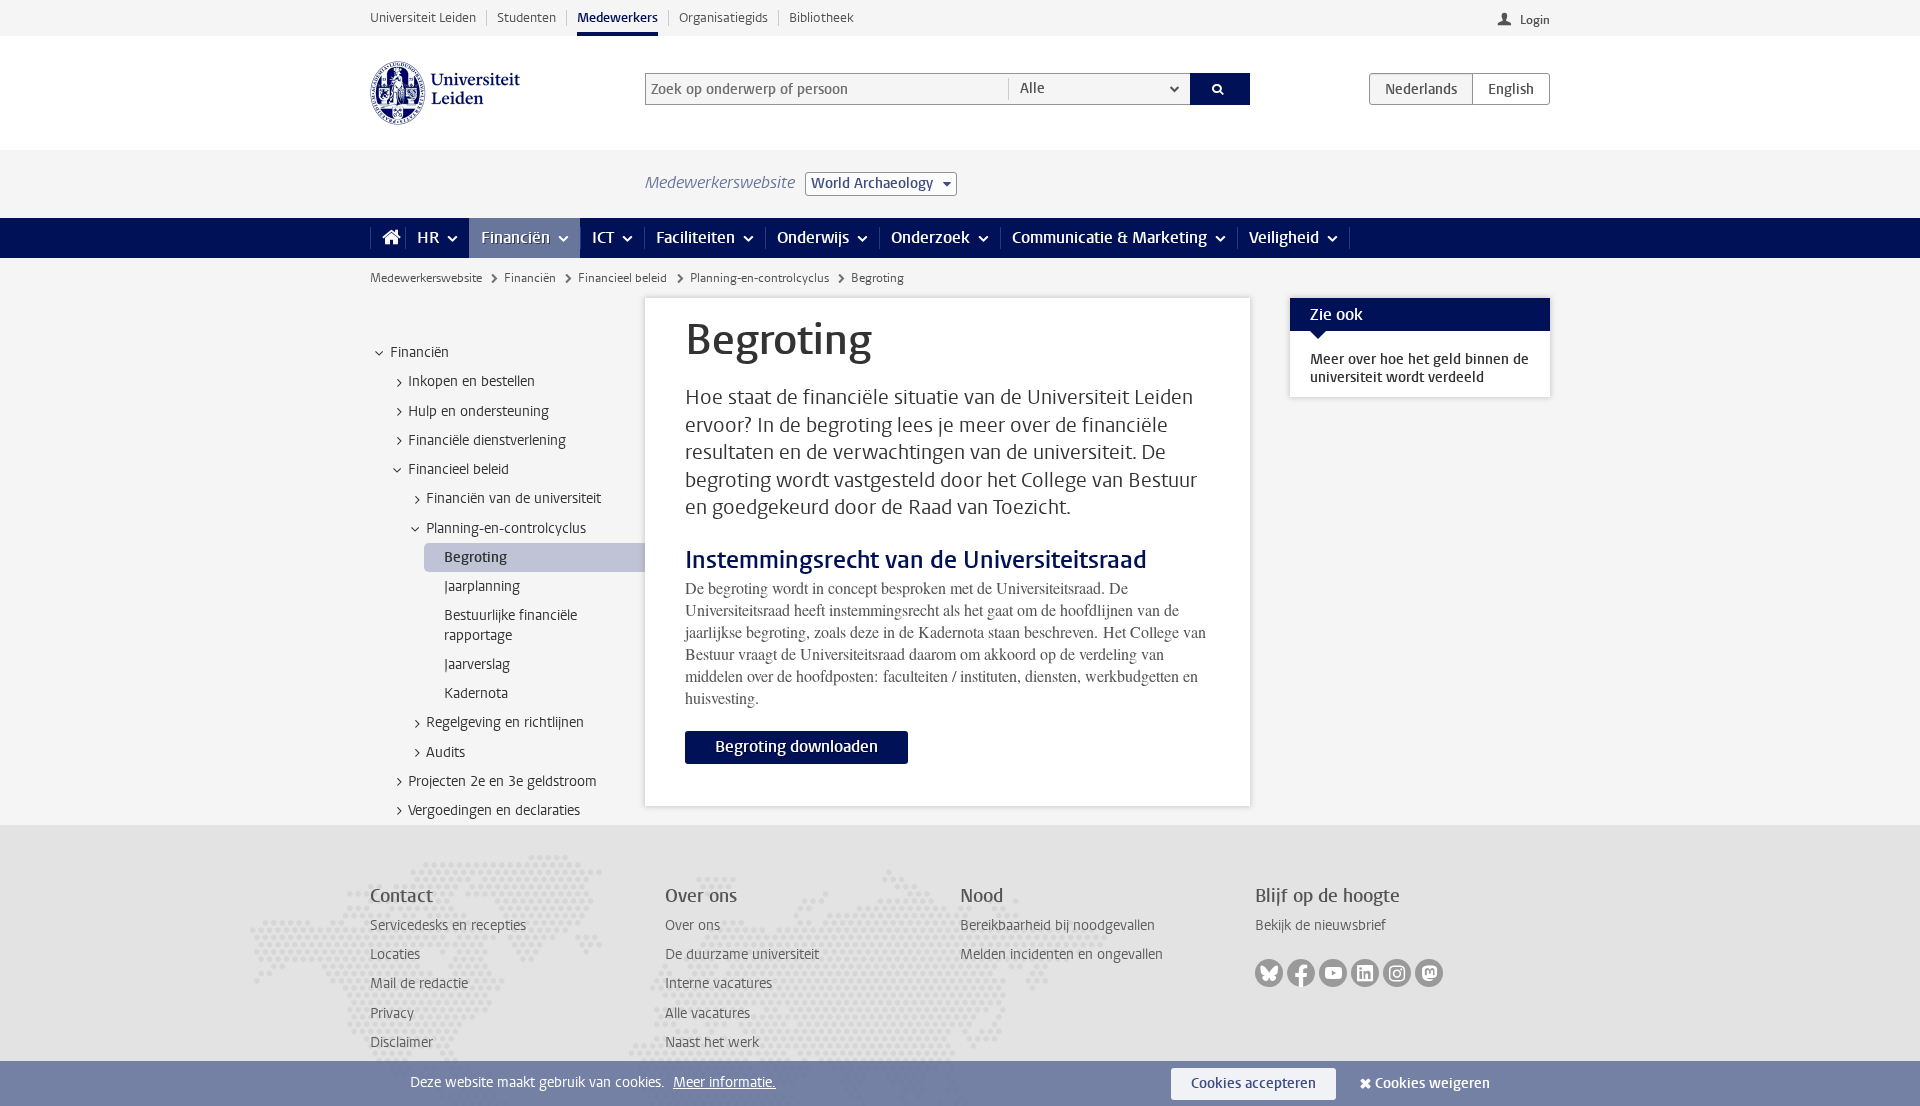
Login (1535, 20)
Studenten (526, 17)
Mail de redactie (419, 983)
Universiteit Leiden (423, 17)
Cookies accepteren (1253, 1083)
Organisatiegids (723, 17)
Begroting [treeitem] (475, 557)
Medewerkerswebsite (426, 278)
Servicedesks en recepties (448, 925)
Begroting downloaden (796, 746)
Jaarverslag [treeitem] (477, 664)
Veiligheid (1284, 237)
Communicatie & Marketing (1109, 237)
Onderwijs (813, 237)
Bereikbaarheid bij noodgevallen (1057, 925)
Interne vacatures (718, 983)
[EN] (1511, 89)
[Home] (387, 238)
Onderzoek (930, 237)
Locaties (395, 954)
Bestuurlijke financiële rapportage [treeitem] (510, 625)
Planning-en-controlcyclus (759, 278)
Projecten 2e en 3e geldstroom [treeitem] (502, 781)
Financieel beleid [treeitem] (458, 469)
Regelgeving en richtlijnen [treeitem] (505, 722)
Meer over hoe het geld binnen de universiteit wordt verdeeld (1419, 368)
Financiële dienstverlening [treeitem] (487, 440)
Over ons (692, 925)
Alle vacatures (707, 1013)
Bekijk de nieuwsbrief (1320, 925)
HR (428, 237)
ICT (603, 237)
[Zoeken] (1220, 89)
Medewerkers (617, 17)
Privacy (392, 1013)
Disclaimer (401, 1042)
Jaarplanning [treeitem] (482, 586)
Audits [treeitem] (445, 752)
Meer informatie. (724, 1082)
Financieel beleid (622, 278)
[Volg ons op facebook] (1301, 973)
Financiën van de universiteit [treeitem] (513, 498)
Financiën (515, 237)
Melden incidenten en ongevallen (1061, 954)
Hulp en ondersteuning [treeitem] (478, 411)
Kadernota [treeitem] (476, 693)
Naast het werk (712, 1042)
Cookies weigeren (1432, 1083)
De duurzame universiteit (742, 954)
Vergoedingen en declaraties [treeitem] (494, 810)
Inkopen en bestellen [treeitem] (471, 381)
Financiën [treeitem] (419, 352)
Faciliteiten (695, 237)
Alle (1032, 88)
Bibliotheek (821, 17)
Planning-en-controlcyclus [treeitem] (506, 528)
